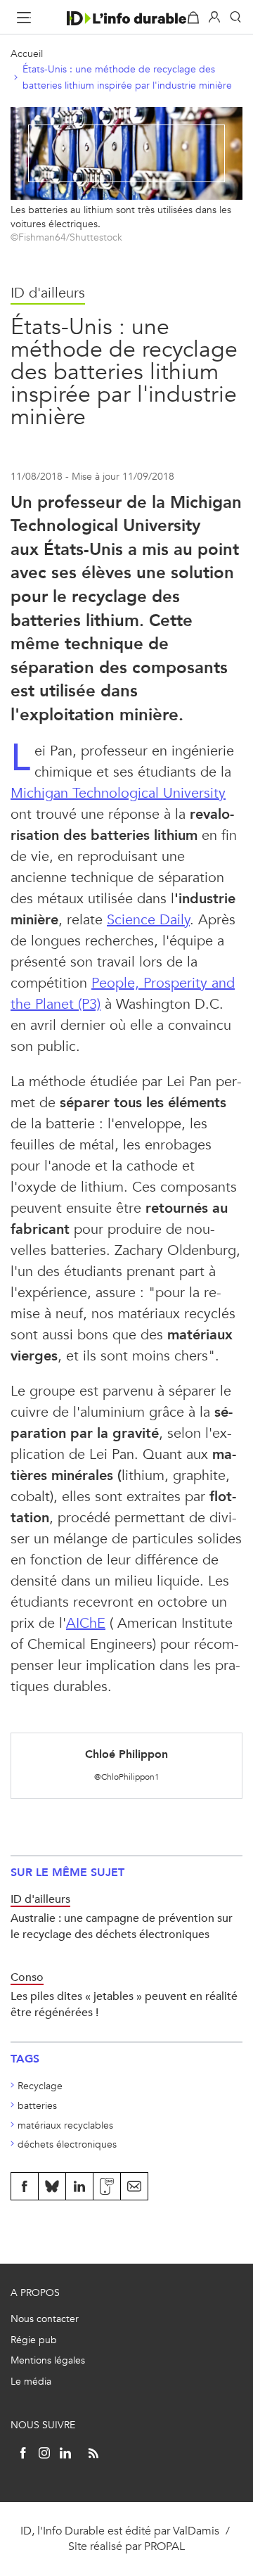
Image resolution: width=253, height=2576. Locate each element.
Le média (31, 2381)
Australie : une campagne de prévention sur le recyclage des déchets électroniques (122, 1926)
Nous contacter (45, 2319)
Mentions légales (48, 2360)
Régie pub (34, 2340)
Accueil (27, 54)
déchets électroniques (67, 2144)
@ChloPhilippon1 (127, 1777)
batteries (37, 2106)
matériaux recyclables (65, 2125)
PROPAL (164, 2546)
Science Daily (148, 920)
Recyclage (40, 2086)
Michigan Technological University (118, 793)
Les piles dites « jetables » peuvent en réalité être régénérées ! (124, 2004)
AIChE (86, 1623)
